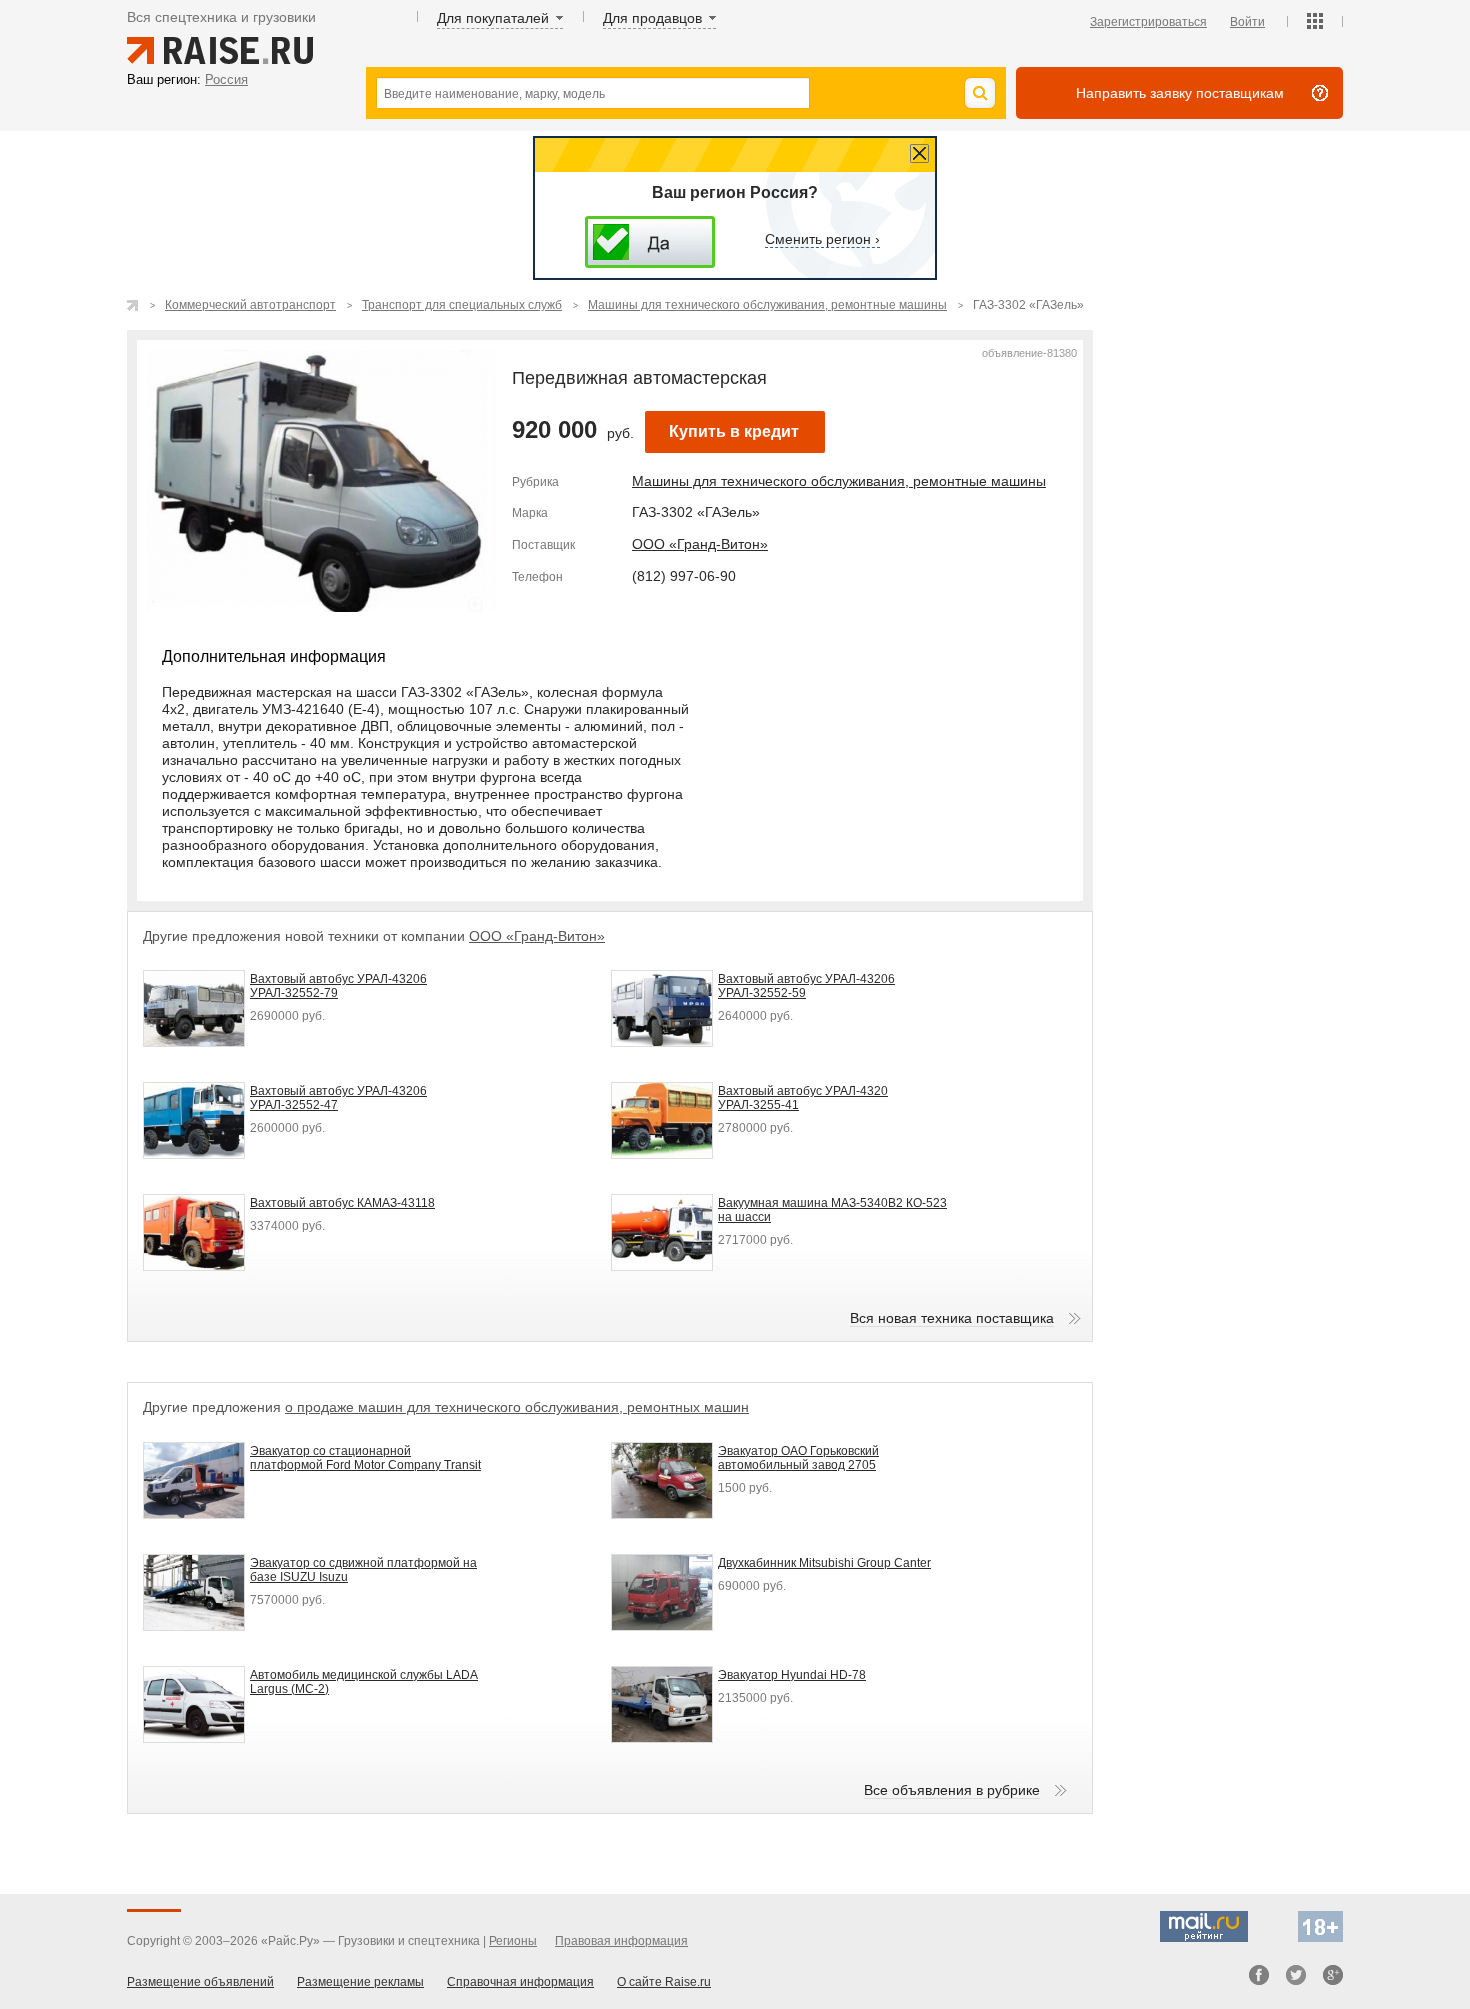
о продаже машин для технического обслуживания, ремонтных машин (517, 1407)
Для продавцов (652, 18)
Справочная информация (520, 1982)
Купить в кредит (734, 431)
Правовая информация (621, 1941)
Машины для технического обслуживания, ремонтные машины (839, 481)
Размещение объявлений (200, 1982)
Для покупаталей (493, 18)
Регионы (513, 1941)
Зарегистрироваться (1148, 22)
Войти (1247, 22)
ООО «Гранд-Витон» (700, 544)
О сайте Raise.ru (664, 1982)
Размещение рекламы (360, 1982)
